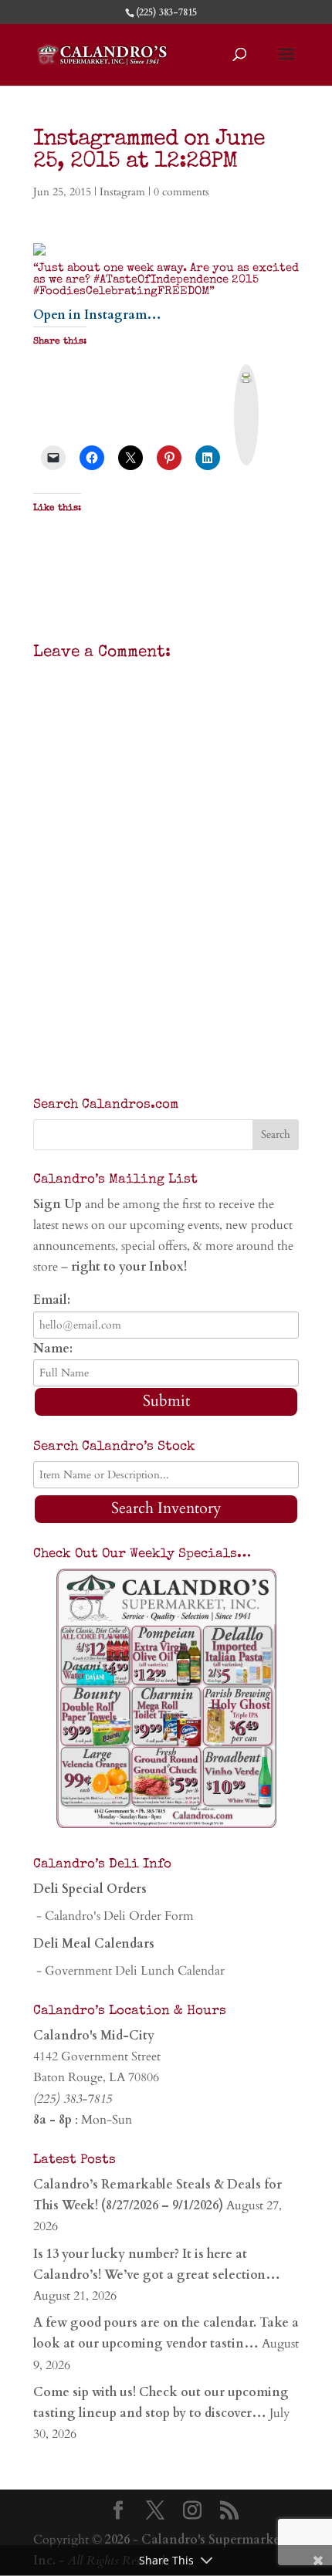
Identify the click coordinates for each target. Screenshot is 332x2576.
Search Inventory (166, 1508)
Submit (166, 1401)
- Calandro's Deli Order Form (113, 1916)
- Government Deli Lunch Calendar (129, 1971)
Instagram (122, 192)
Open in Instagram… (97, 315)
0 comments (181, 192)
